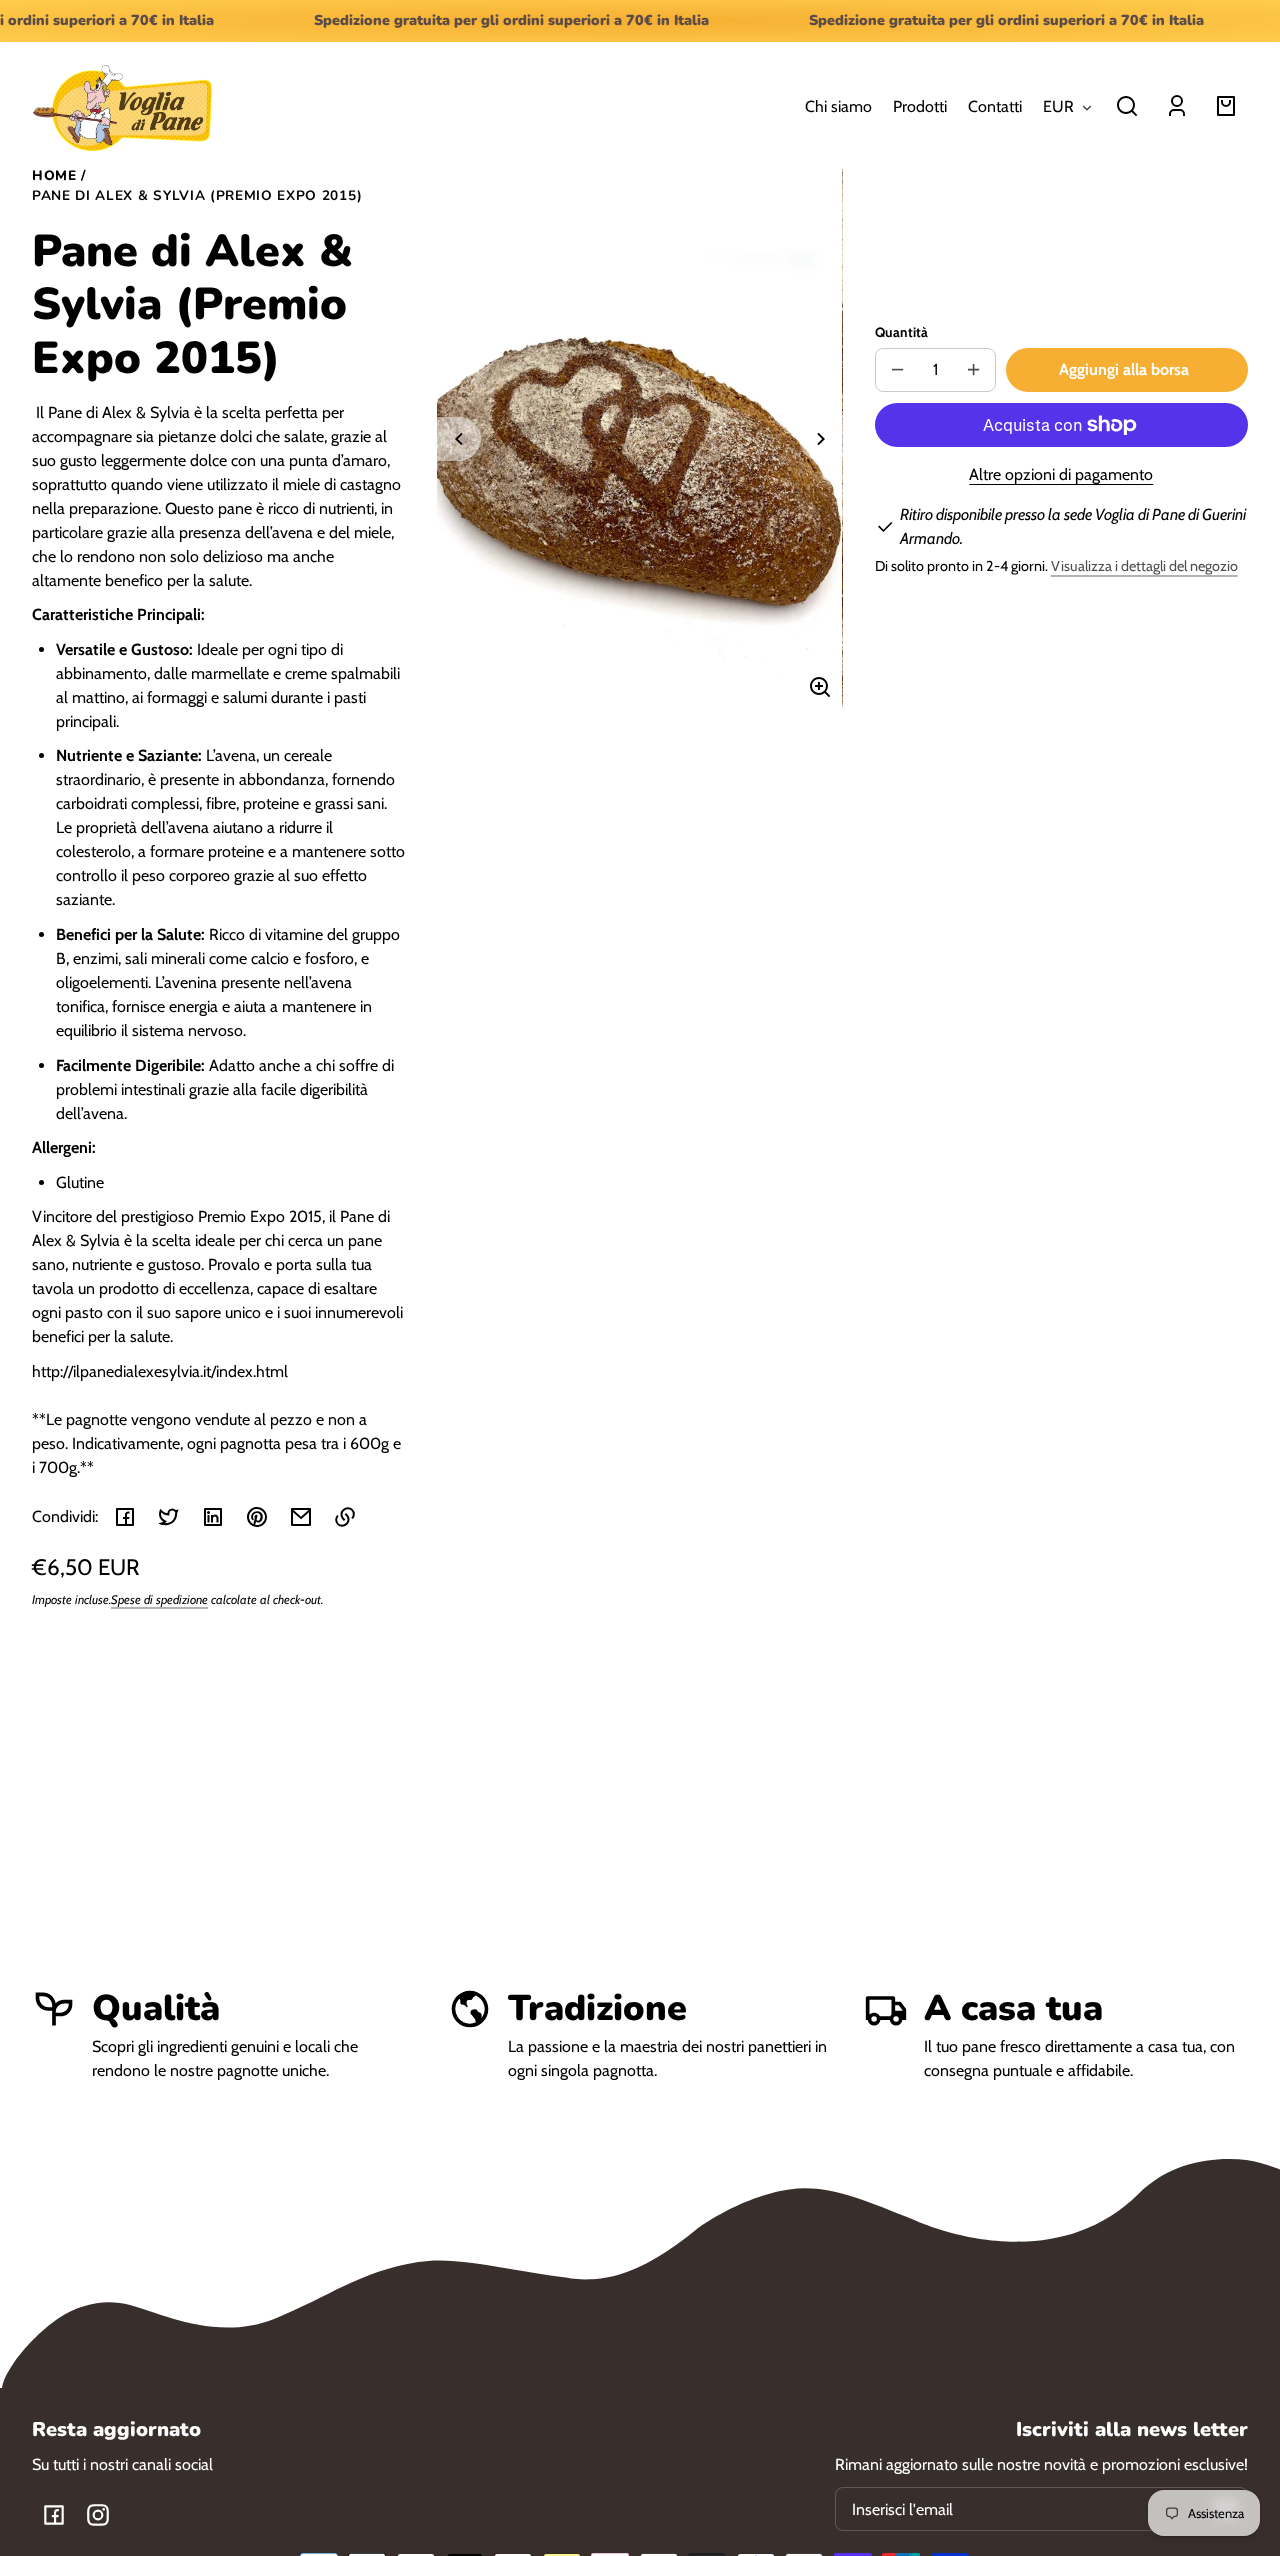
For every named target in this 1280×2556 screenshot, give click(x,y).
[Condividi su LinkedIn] (213, 1517)
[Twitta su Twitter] (169, 1517)
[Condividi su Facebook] (125, 1517)
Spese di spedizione (159, 1599)
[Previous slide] (459, 439)
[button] (1127, 106)
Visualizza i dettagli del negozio (1144, 566)
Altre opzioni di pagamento (1061, 474)
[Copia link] (345, 1517)
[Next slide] (821, 439)
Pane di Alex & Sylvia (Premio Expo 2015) (197, 197)
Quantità (901, 332)
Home (54, 177)
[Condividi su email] (301, 1517)
